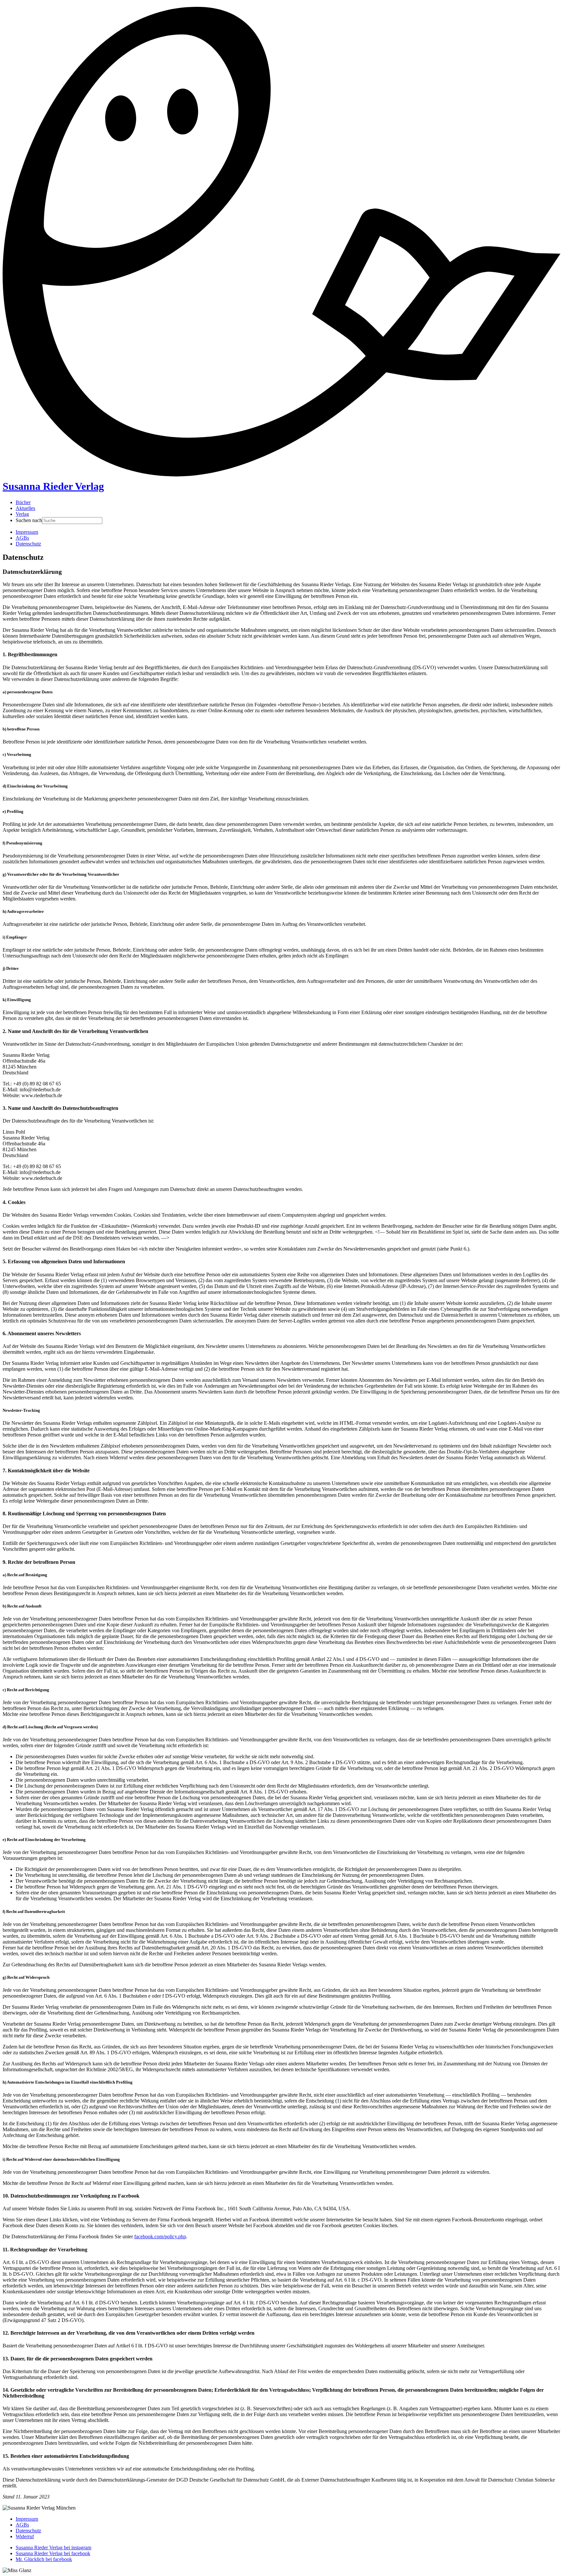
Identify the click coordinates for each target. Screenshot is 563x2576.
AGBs (22, 538)
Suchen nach (29, 520)
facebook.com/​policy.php (160, 2236)
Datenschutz (28, 544)
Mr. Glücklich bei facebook (44, 2559)
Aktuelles (25, 508)
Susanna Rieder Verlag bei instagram (53, 2548)
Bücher (23, 502)
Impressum (27, 532)
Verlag (22, 514)
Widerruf (25, 2536)
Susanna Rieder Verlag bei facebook (53, 2553)
